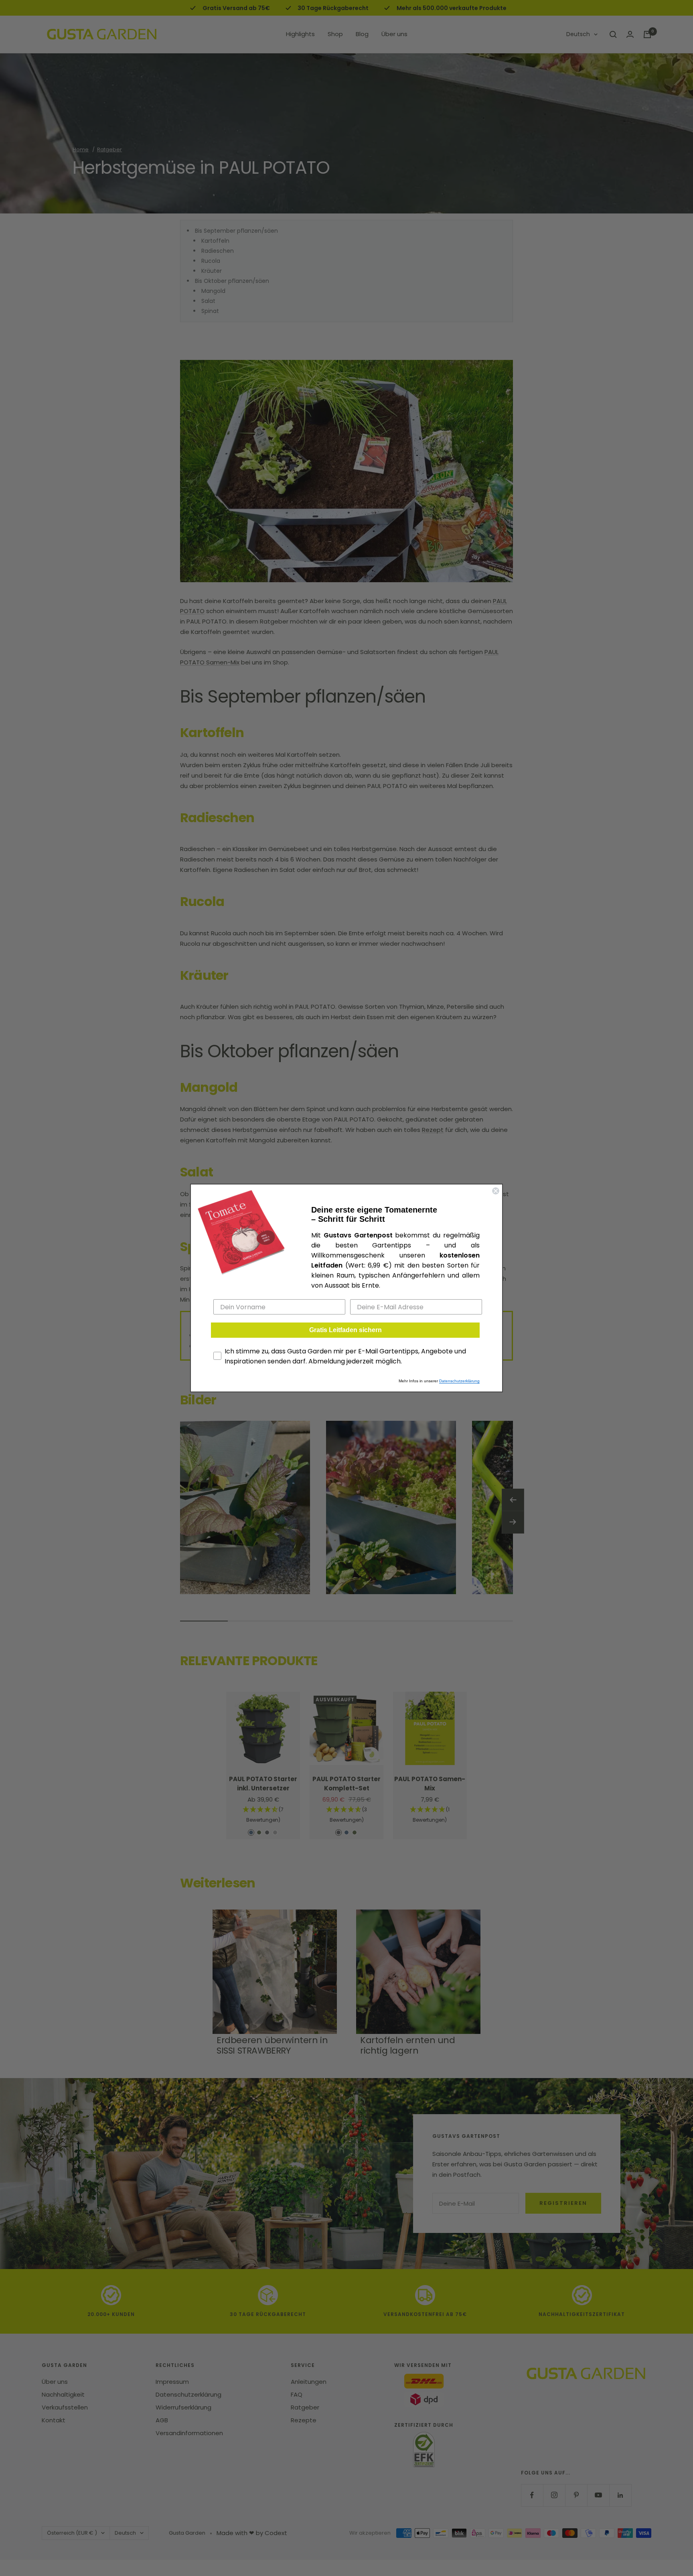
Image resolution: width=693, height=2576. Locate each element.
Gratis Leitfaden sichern (345, 1330)
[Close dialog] (496, 1191)
